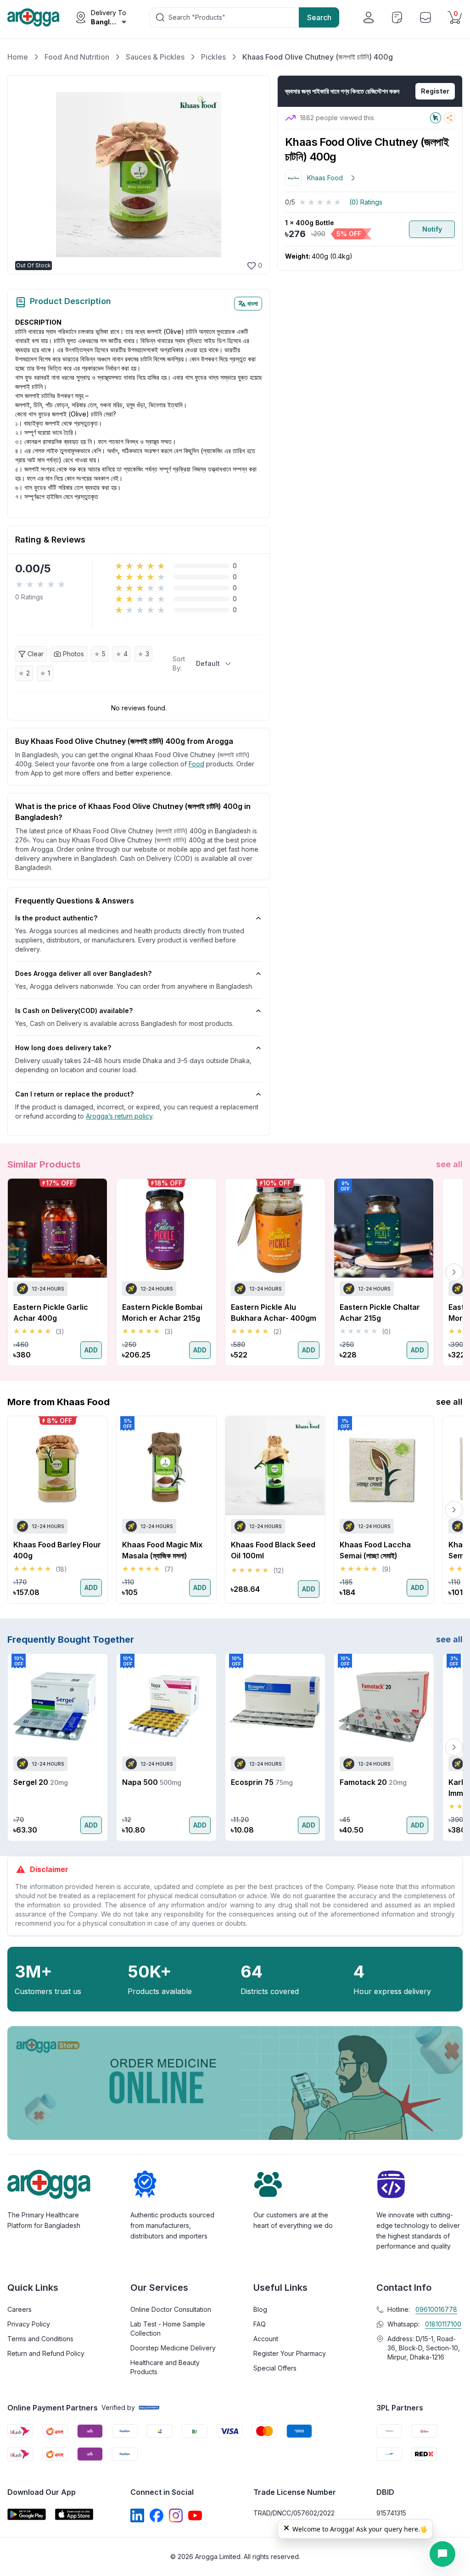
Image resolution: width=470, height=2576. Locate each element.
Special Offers (275, 2368)
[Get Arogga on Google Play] (27, 2514)
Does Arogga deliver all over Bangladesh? (83, 973)
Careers (20, 2309)
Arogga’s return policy (119, 1116)
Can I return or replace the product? (74, 1094)
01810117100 (443, 2324)
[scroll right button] (454, 1272)
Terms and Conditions (40, 2339)
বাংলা (253, 303)
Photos (73, 654)
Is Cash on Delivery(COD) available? (74, 1011)
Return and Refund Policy (46, 2353)
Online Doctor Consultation (171, 2309)
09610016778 (436, 2309)
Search (319, 17)
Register (435, 91)
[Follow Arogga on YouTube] (195, 2515)
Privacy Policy (29, 2324)
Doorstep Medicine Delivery (173, 2348)
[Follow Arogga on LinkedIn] (137, 2515)
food (196, 764)
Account (266, 2339)
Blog (260, 2309)
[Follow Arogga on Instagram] (176, 2515)
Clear (36, 654)
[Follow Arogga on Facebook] (157, 2515)
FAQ (260, 2324)
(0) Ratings (366, 202)
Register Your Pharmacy (290, 2353)
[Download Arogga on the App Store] (74, 2514)
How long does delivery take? (63, 1048)
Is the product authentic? (56, 918)
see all (449, 1164)
